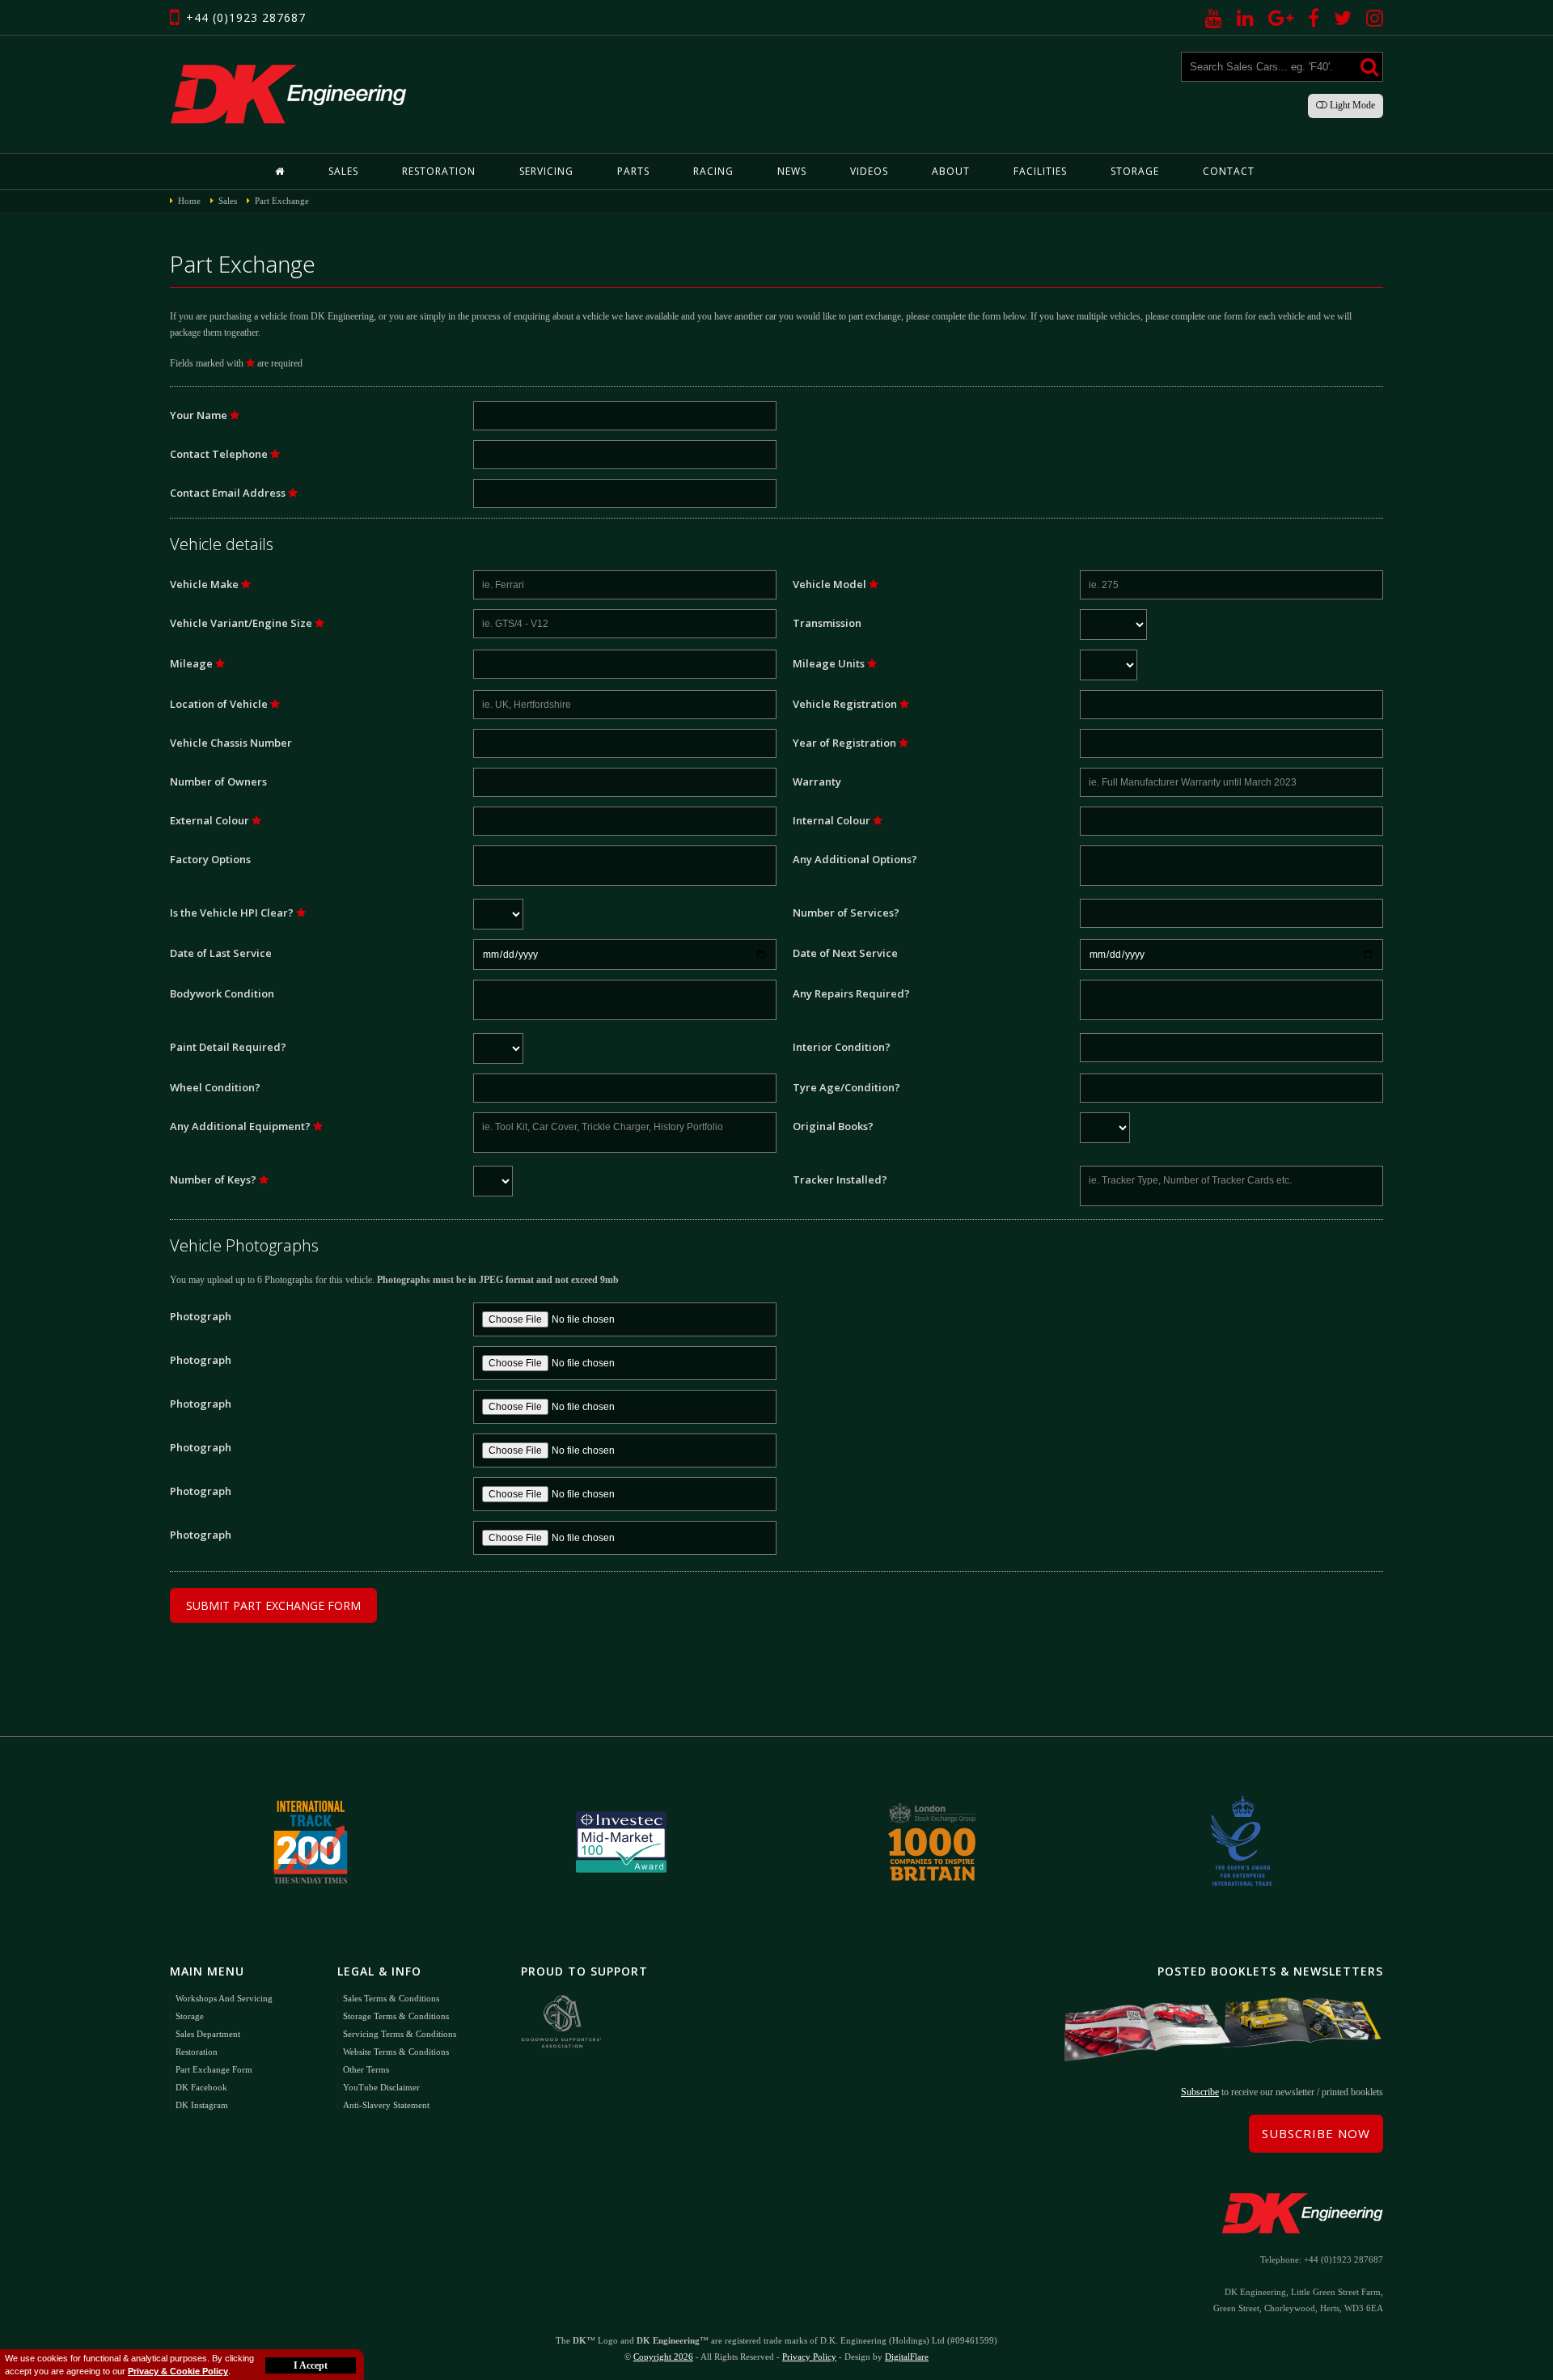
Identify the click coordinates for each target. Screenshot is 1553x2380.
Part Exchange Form (214, 2069)
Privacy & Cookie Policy (178, 2371)
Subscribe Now (1316, 2133)
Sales (343, 171)
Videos (869, 171)
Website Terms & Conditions (396, 2052)
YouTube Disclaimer (381, 2087)
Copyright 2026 (663, 2357)
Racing (713, 171)
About (951, 171)
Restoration (439, 171)
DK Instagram (202, 2105)
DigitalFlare (907, 2357)
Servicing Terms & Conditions (400, 2034)
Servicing (546, 171)
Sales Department (208, 2034)
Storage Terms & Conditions (396, 2016)
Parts (633, 171)
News (792, 171)
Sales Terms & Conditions (391, 1998)
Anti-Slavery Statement (386, 2105)
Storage (1135, 171)
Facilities (1040, 171)
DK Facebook (201, 2087)
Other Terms (366, 2069)
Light (1351, 105)
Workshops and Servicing (224, 1998)
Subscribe (1200, 2092)
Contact (1229, 171)
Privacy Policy (809, 2357)
